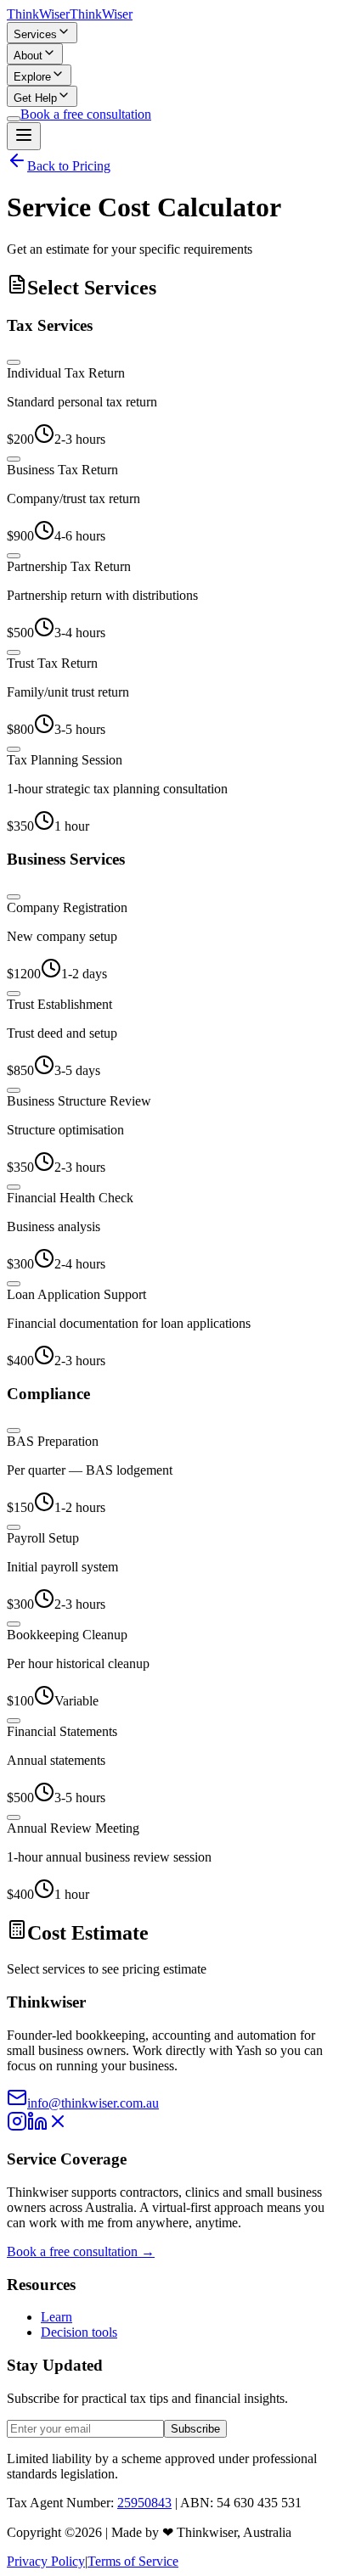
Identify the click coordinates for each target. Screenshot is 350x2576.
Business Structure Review (79, 1101)
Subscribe (195, 2429)
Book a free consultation (86, 114)
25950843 (144, 2503)
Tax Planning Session (65, 760)
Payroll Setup (43, 1538)
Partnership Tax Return (69, 566)
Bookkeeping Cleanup (67, 1635)
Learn (56, 2317)
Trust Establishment (59, 1004)
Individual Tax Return (66, 373)
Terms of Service (133, 2561)
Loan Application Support (76, 1294)
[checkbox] (14, 362)
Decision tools (79, 2332)
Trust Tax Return (52, 663)
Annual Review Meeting (73, 1828)
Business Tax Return (62, 470)
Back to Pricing (69, 166)
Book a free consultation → (81, 2251)
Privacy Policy (46, 2561)
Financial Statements (62, 1731)
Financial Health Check (70, 1198)
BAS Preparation (53, 1441)
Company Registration (67, 907)
